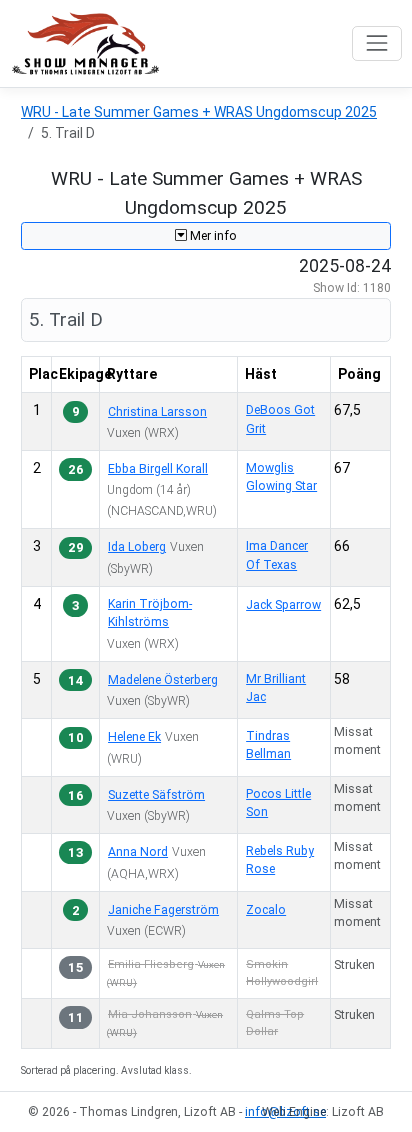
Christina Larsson (157, 412)
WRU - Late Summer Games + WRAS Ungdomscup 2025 (199, 112)
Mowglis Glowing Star (281, 477)
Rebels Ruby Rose (280, 860)
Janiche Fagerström (163, 910)
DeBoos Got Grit (280, 419)
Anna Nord (138, 852)
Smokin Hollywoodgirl (282, 973)
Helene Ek (134, 737)
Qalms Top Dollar (275, 1023)
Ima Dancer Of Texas (277, 555)
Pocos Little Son (278, 803)
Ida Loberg (137, 547)
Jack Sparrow (283, 605)
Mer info (212, 236)
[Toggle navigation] (376, 43)
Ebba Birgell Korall (158, 469)
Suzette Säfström (156, 795)
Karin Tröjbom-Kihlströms (150, 613)
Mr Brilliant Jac (276, 688)
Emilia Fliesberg (151, 964)
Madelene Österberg (163, 680)
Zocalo (266, 910)
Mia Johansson (150, 1014)
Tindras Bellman (268, 745)
